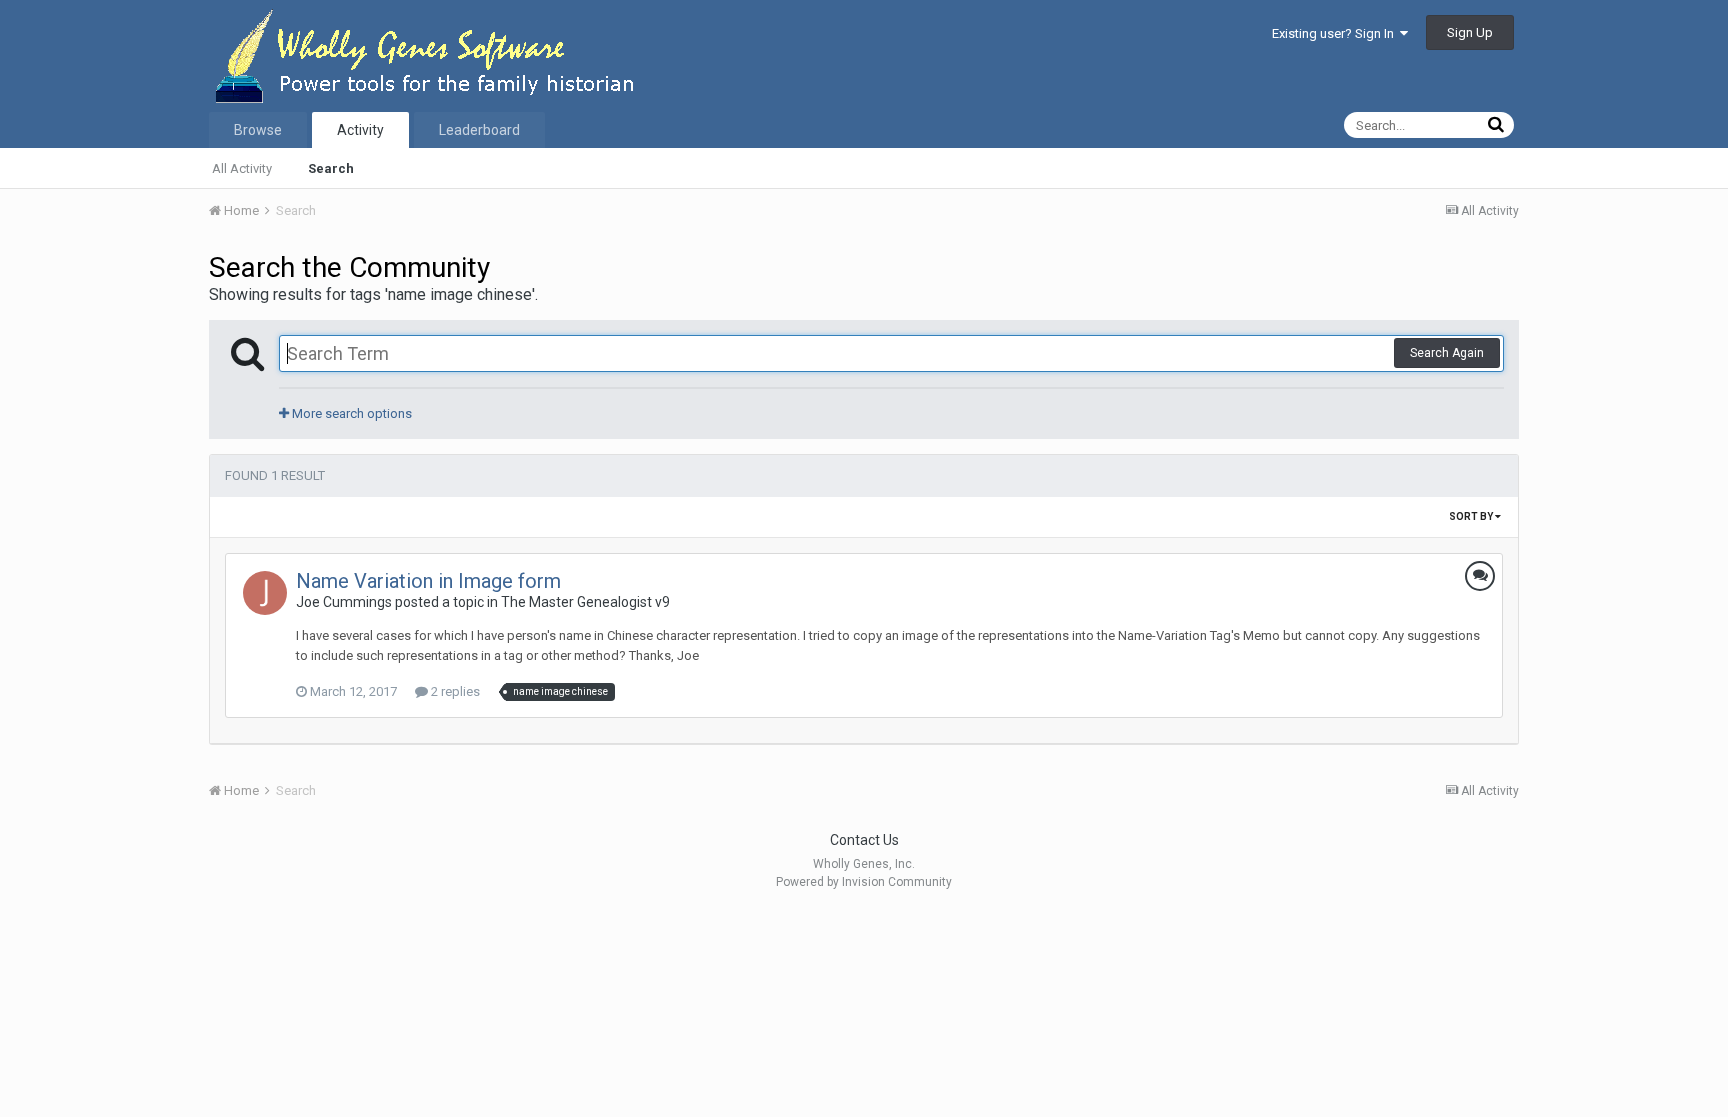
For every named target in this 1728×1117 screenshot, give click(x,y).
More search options (350, 413)
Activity (360, 130)
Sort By (1472, 516)
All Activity (242, 168)
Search (331, 168)
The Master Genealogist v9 (585, 602)
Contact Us (864, 840)
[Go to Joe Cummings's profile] (265, 593)
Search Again (1447, 353)
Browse (258, 130)
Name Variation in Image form (428, 581)
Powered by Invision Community (864, 882)
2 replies (454, 691)
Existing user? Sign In (1336, 33)
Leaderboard (479, 130)
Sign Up (1470, 32)
